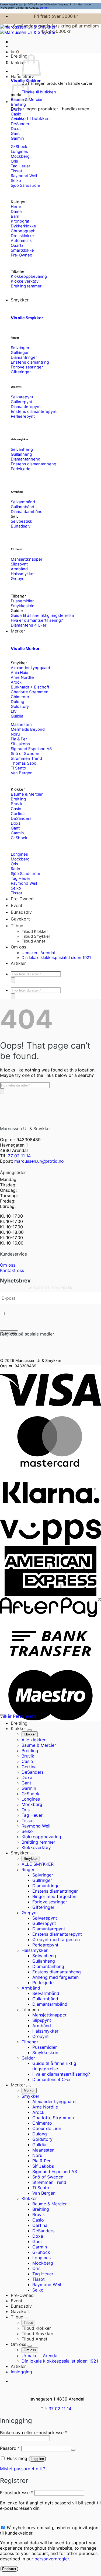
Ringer (15, 338)
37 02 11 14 (19, 1156)
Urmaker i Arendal (38, 953)
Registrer (9, 2569)
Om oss (8, 1265)
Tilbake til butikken (39, 92)
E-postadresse (17, 2493)
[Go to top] (2, 1715)
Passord (10, 2448)
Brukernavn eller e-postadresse (34, 2433)
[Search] (13, 980)
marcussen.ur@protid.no (39, 1161)
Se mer (44, 8)
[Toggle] (30, 1730)
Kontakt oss (12, 1270)
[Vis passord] (73, 2450)
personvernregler (52, 2559)
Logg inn (37, 2459)
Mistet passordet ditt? (22, 2469)
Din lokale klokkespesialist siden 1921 (56, 958)
